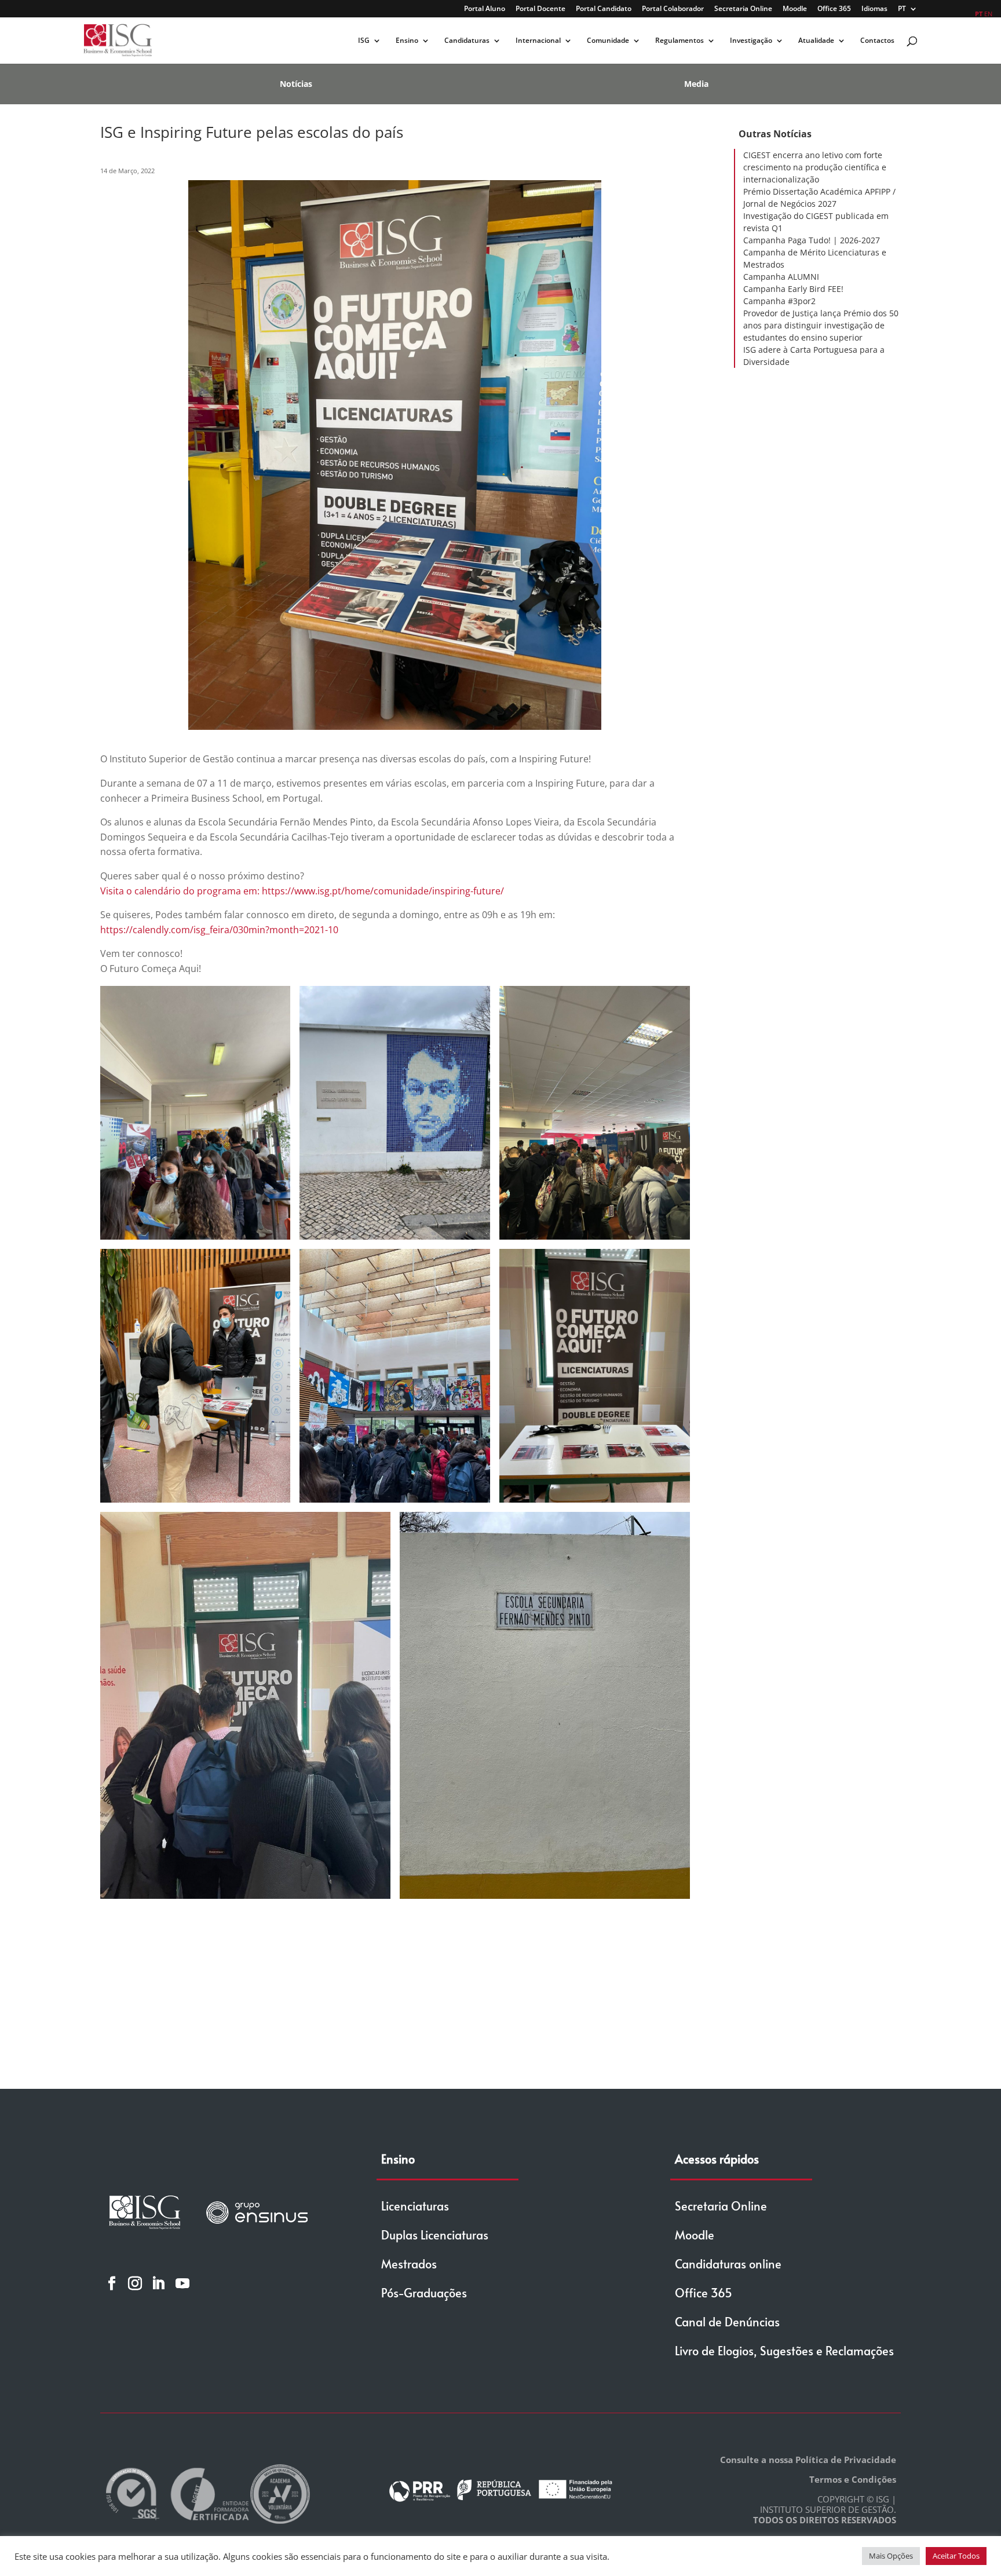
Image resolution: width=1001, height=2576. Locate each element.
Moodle (795, 9)
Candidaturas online (728, 2264)
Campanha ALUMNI (781, 277)
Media (696, 84)
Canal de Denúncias (727, 2322)
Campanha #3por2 (779, 301)
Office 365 (834, 9)
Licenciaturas (415, 2206)
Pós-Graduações (424, 2293)
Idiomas (874, 9)
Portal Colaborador (673, 9)
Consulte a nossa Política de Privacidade (808, 2460)
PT (902, 9)
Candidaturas (467, 41)
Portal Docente (540, 9)
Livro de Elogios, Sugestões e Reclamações (784, 2351)
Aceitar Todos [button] (956, 2556)
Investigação (751, 41)
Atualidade (816, 41)
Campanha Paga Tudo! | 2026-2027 (812, 240)
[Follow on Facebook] (112, 2283)
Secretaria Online (743, 9)
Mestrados (409, 2264)
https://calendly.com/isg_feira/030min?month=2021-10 (219, 930)
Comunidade (608, 41)
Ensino (407, 41)
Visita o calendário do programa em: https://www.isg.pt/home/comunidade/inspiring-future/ (302, 891)
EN (988, 14)
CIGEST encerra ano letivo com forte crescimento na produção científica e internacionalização (815, 167)
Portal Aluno (485, 9)
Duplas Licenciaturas (435, 2235)
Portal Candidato (604, 9)
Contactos (877, 41)
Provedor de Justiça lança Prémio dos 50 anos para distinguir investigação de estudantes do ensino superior (821, 325)
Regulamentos (679, 41)
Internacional (538, 41)
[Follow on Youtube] (182, 2283)
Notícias (296, 84)
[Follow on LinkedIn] (158, 2283)
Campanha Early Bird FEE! (793, 289)
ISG (364, 41)
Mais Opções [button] (891, 2556)
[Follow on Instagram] (135, 2283)
